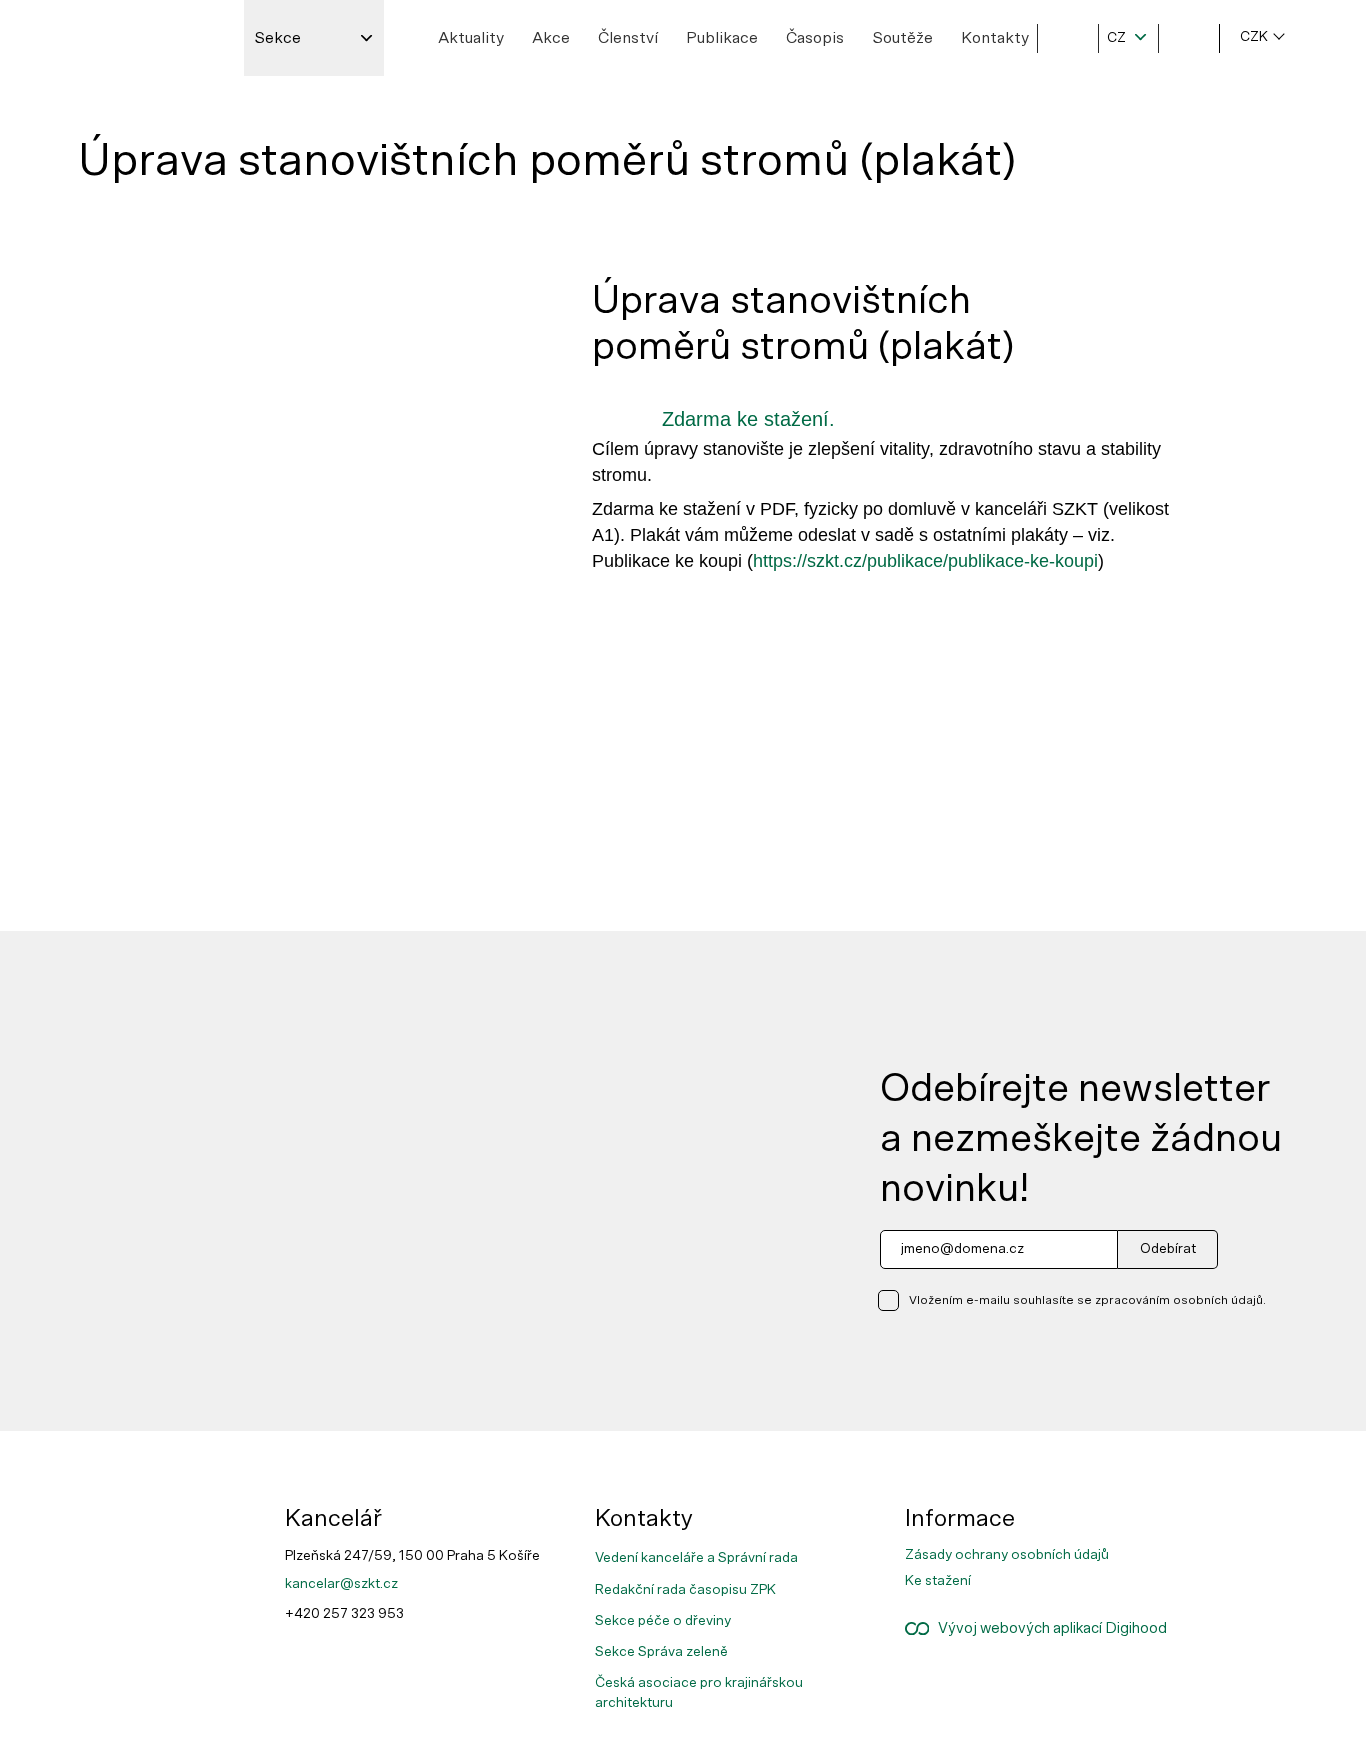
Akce (551, 38)
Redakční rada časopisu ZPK (685, 1590)
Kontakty (995, 38)
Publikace (722, 38)
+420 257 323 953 (344, 1614)
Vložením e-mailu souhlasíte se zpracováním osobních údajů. (1087, 1300)
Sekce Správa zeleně (661, 1652)
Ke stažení (938, 1581)
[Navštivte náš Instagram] (1240, 1530)
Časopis (815, 38)
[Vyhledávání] (1068, 38)
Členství (628, 38)
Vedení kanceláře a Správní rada (696, 1558)
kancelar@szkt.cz (341, 1584)
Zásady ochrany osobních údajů (1007, 1555)
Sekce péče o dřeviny (663, 1621)
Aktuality (471, 38)
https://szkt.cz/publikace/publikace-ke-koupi (925, 561)
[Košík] (1189, 38)
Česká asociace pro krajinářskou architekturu (699, 1693)
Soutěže (902, 38)
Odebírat (1168, 1249)
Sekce (277, 38)
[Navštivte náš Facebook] (1240, 1514)
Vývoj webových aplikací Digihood (1048, 1628)
